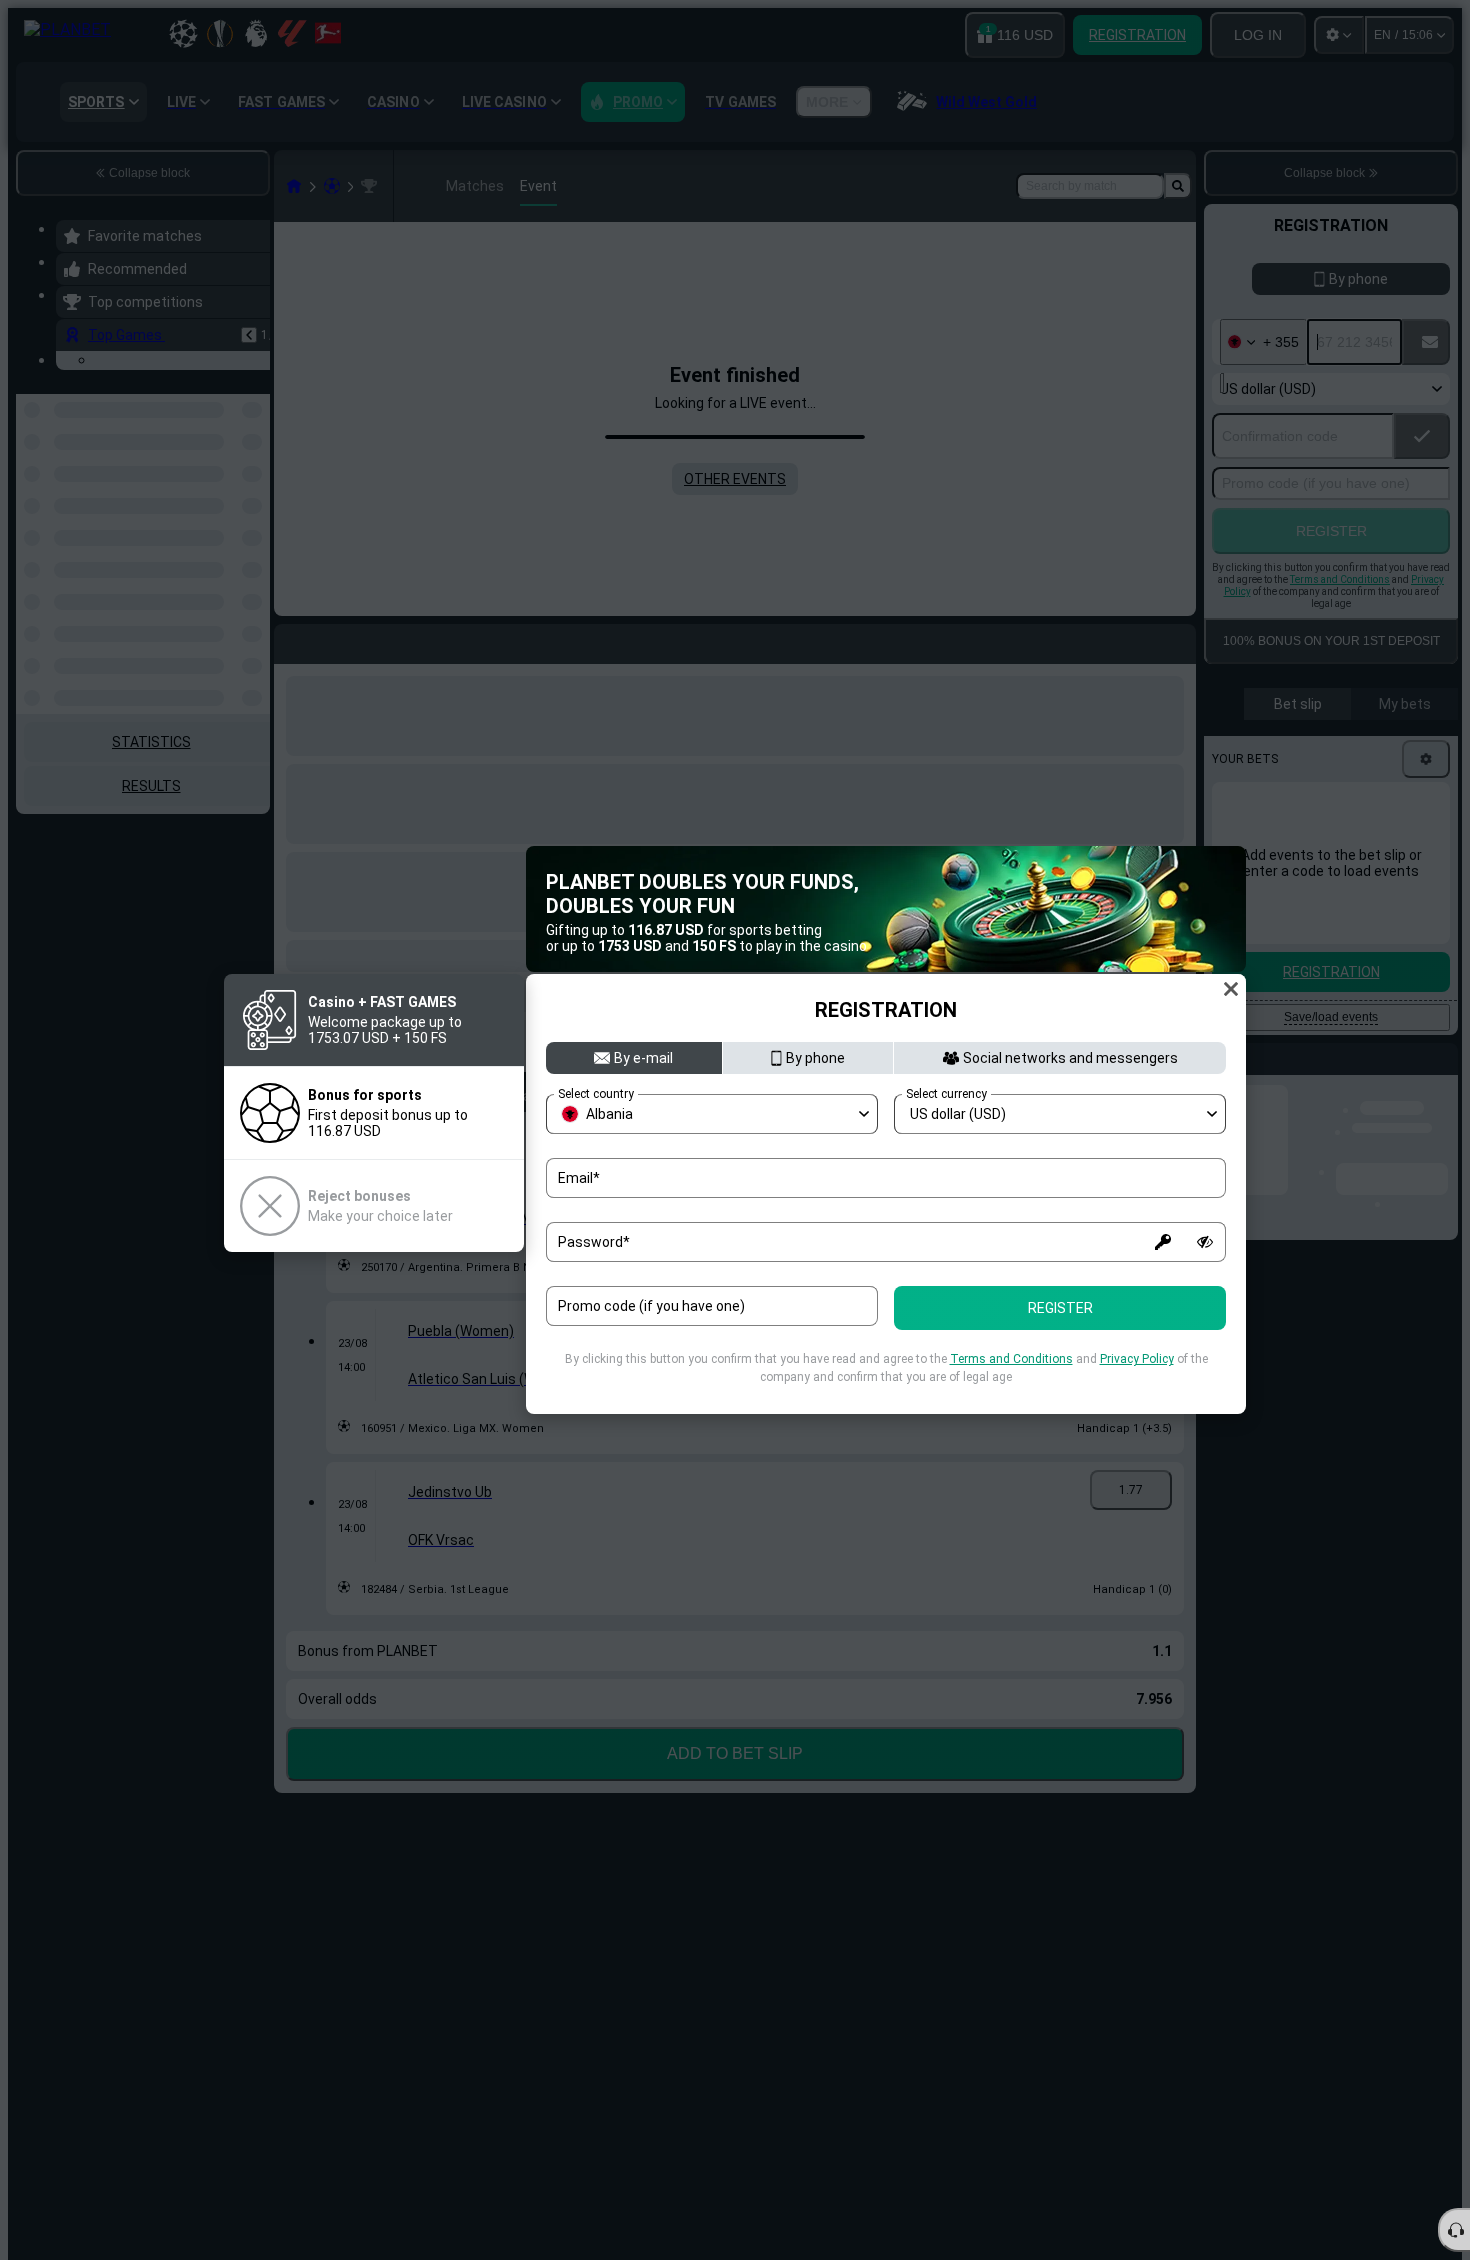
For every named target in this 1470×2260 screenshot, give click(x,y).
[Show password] (1205, 1242)
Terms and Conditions (1011, 1359)
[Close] (1231, 989)
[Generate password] (1163, 1242)
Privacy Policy (1137, 1359)
